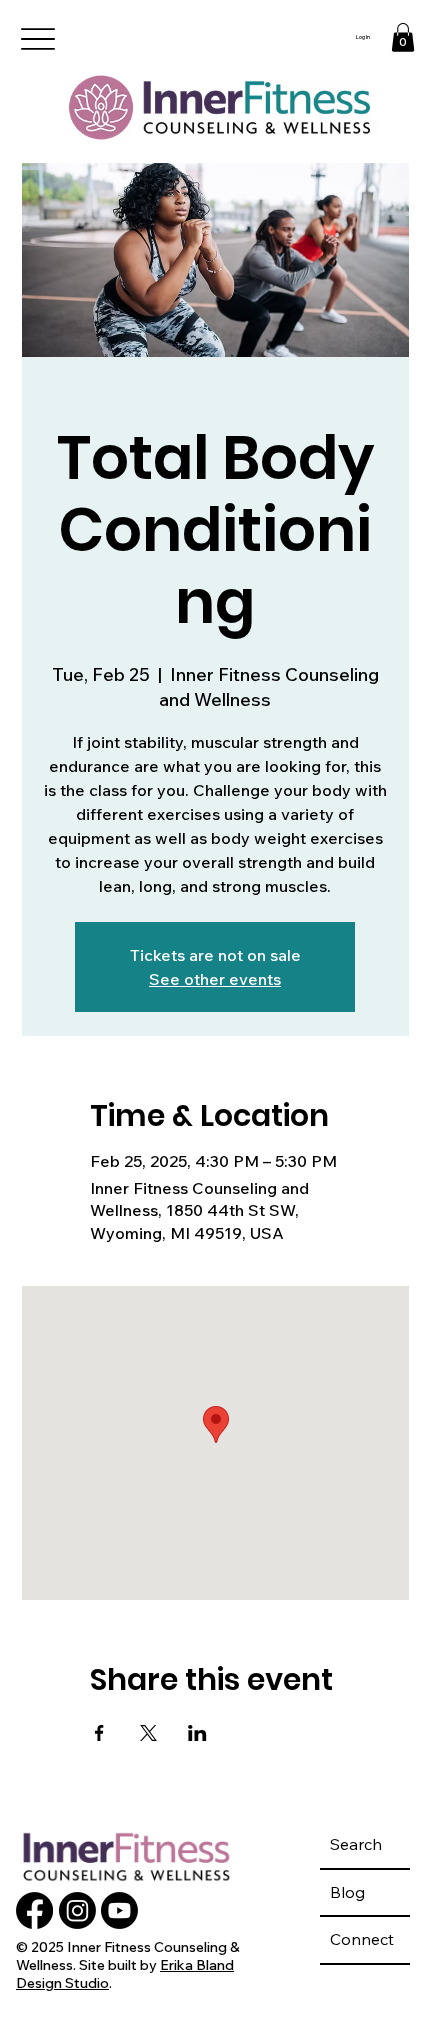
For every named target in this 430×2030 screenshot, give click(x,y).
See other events (215, 979)
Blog (347, 1892)
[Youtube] (119, 1910)
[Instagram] (77, 1910)
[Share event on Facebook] (99, 1733)
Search (356, 1844)
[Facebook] (34, 1910)
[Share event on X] (148, 1733)
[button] (403, 37)
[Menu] (38, 39)
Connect (362, 1939)
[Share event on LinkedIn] (197, 1733)
